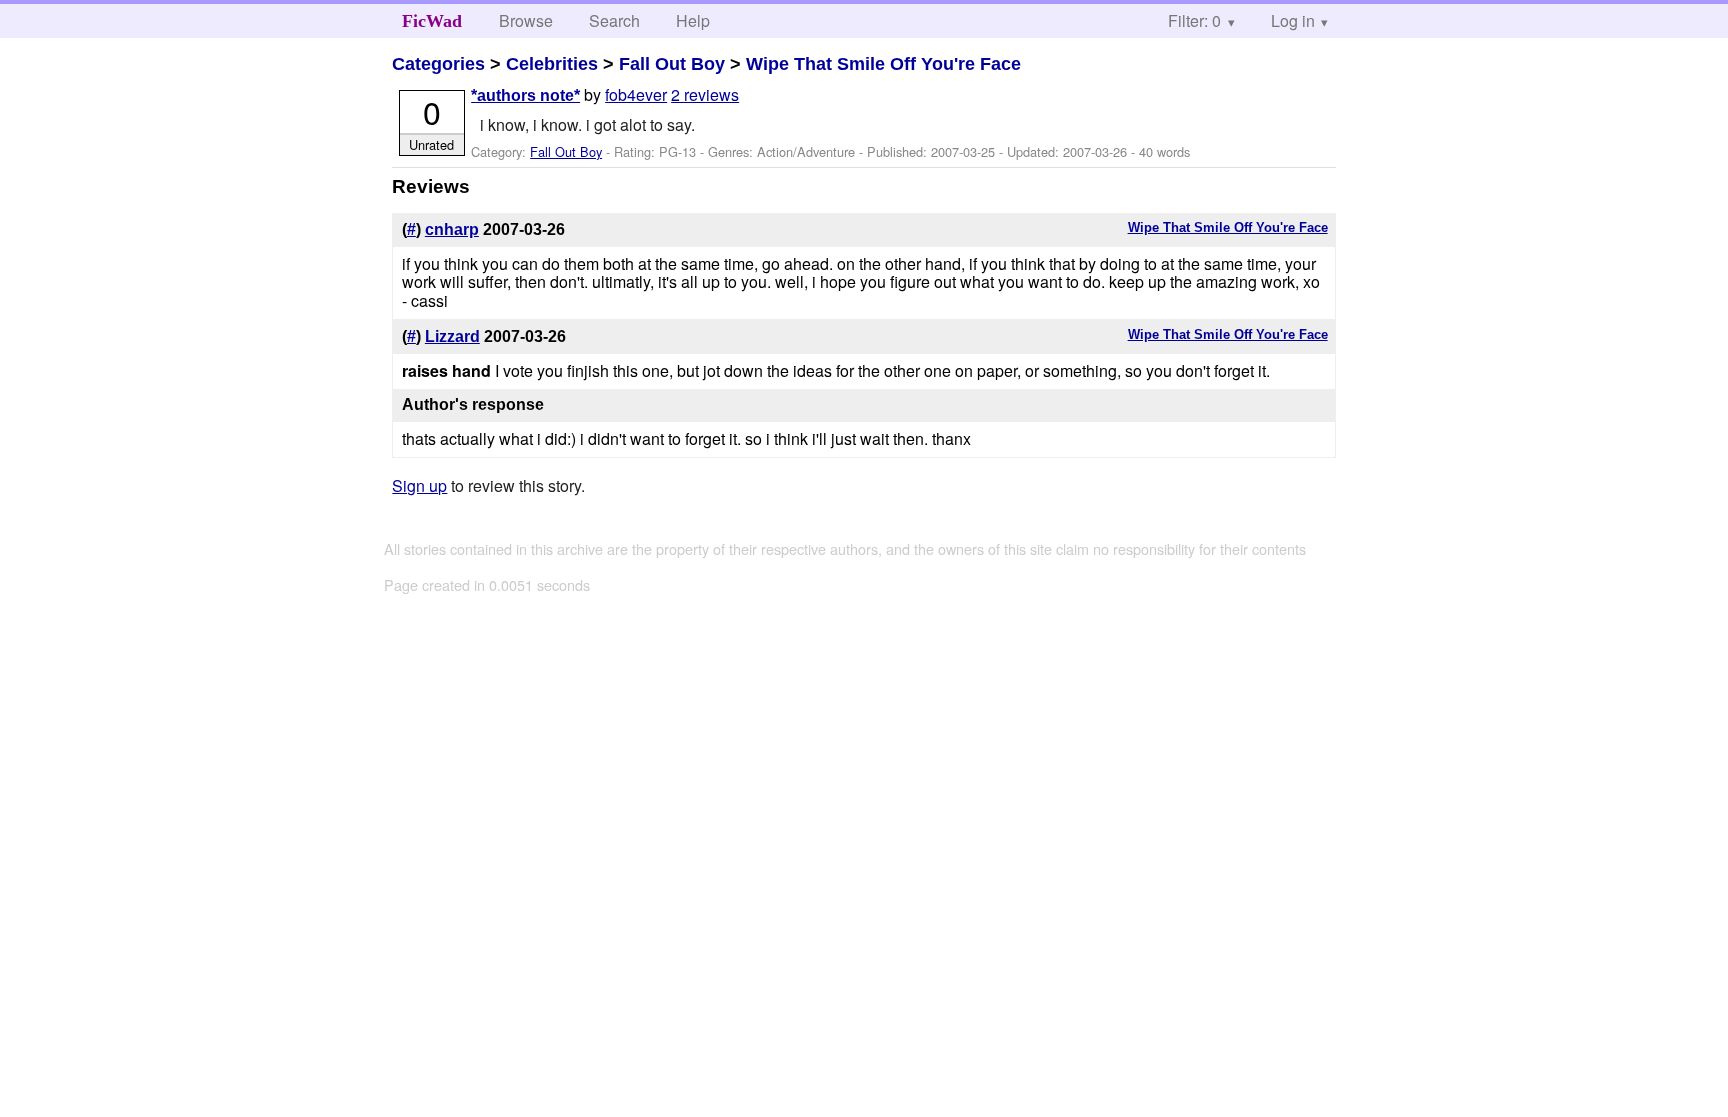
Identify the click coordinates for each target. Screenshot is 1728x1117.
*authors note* (525, 95)
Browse (526, 20)
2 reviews (705, 94)
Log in (1293, 20)
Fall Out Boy (672, 64)
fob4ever (636, 94)
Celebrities (552, 64)
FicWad (432, 21)
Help (693, 20)
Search (614, 20)
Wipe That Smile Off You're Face (883, 64)
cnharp (452, 229)
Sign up (419, 485)
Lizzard (452, 336)
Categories (438, 64)
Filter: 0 (1194, 20)
